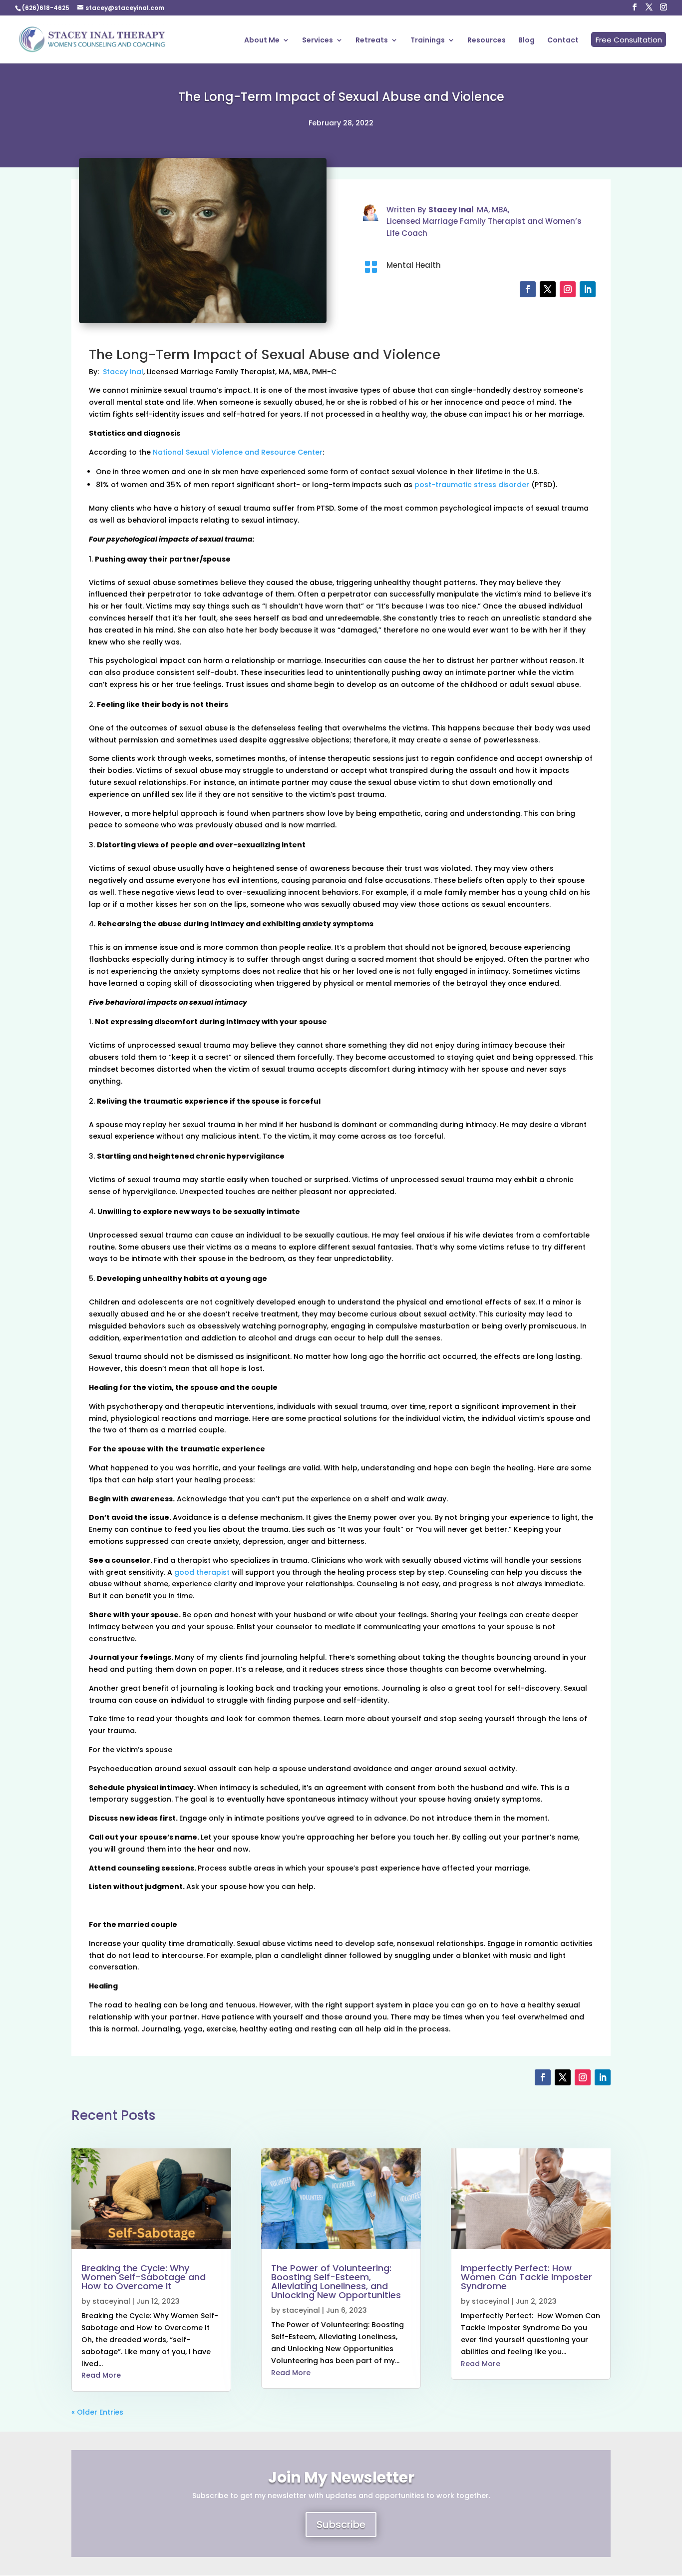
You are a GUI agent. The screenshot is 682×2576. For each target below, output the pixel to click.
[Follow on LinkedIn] (588, 289)
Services (318, 41)
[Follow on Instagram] (568, 289)
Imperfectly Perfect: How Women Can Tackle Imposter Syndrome (526, 2277)
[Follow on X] (548, 289)
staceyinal (111, 2301)
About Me (262, 41)
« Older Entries (97, 2412)
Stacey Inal (123, 372)
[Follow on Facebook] (528, 289)
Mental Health (414, 265)
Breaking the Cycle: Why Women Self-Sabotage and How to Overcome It (144, 2277)
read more (101, 2375)
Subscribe (341, 2525)
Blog (526, 41)
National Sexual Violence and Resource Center (238, 452)
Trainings (428, 41)
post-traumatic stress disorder (472, 485)
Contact (563, 41)
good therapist (202, 1572)
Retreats (372, 41)
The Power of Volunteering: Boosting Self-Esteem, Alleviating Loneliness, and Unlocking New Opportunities (336, 2281)
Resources (487, 41)
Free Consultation (629, 40)
